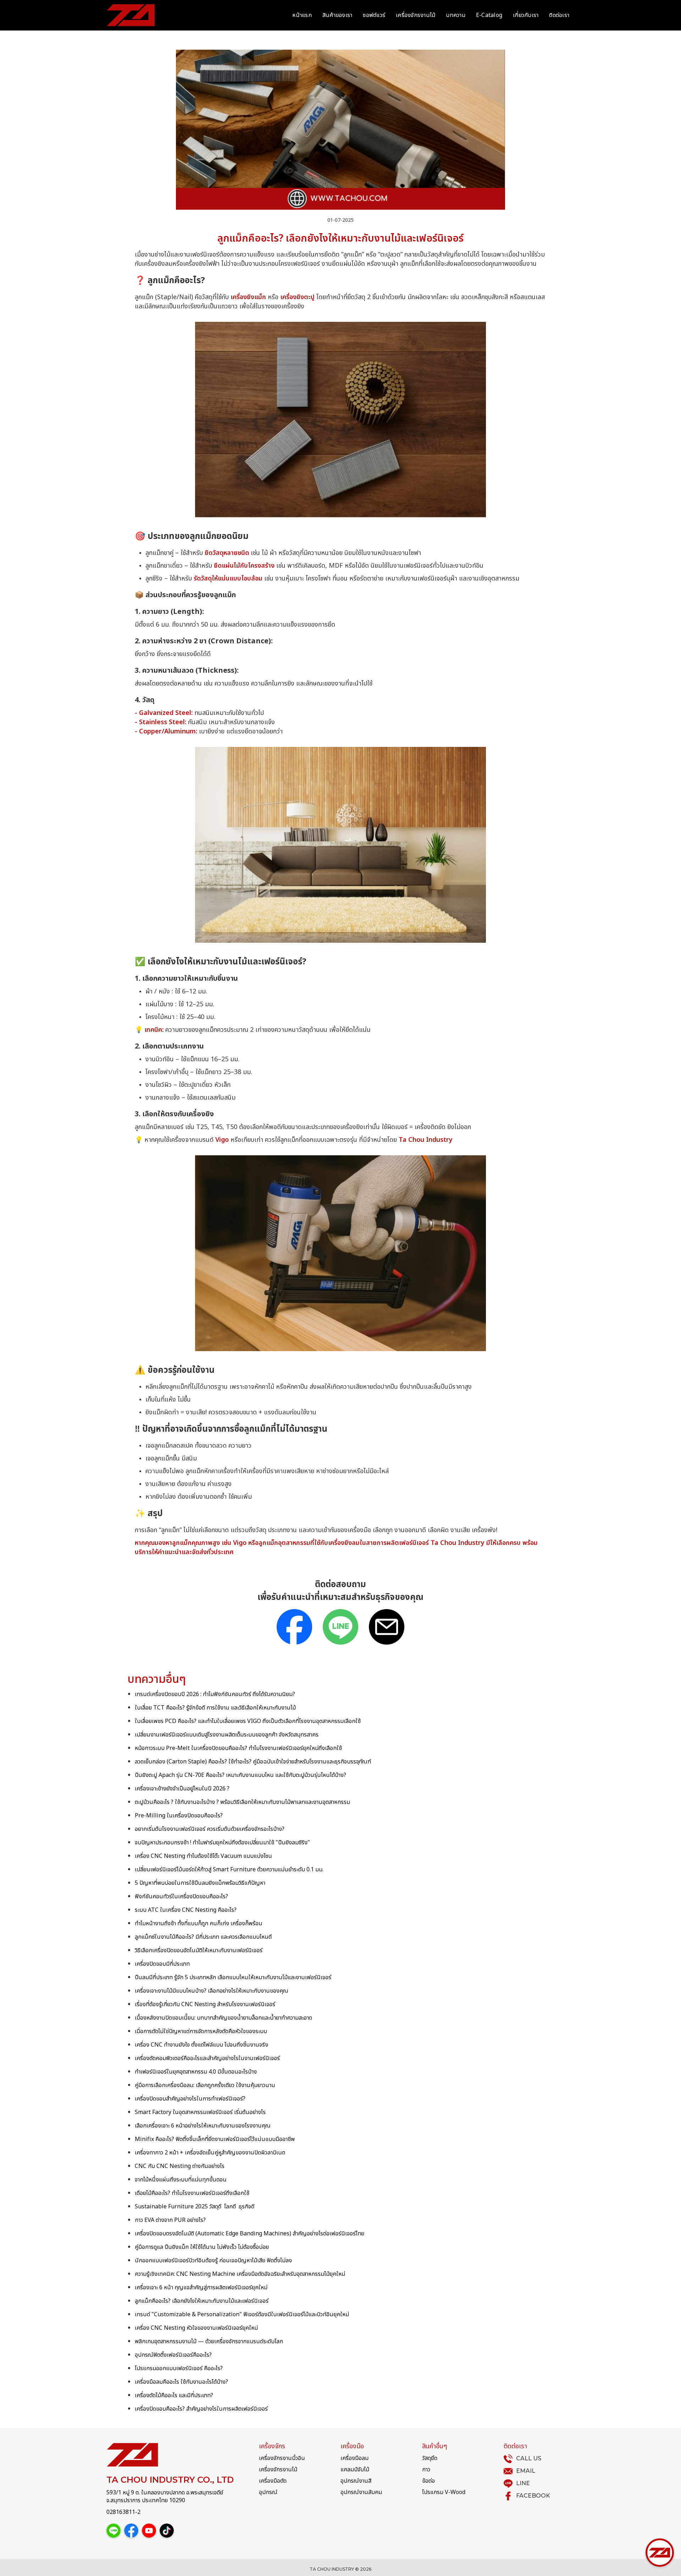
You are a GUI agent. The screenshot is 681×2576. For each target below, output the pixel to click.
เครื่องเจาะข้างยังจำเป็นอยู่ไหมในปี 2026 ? (182, 1789)
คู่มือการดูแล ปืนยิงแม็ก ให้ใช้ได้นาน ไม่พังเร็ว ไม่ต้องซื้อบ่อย (202, 2247)
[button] (660, 2553)
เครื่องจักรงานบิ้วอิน (282, 2458)
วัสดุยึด (430, 2458)
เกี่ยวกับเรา (526, 15)
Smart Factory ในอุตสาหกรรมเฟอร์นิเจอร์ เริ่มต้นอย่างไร (200, 2112)
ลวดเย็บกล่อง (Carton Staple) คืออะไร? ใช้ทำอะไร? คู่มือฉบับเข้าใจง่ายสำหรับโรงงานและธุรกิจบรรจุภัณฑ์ (253, 1762)
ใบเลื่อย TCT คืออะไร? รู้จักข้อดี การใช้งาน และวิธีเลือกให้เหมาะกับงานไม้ (215, 1708)
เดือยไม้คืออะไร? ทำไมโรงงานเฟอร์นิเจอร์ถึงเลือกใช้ (192, 2193)
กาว (426, 2470)
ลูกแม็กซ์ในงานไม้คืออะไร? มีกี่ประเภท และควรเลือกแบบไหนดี (203, 1937)
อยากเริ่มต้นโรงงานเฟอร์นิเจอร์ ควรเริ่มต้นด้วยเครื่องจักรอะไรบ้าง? (210, 1829)
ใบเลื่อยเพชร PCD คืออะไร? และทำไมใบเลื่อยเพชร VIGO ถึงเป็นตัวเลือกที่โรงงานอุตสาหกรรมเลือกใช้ (248, 1721)
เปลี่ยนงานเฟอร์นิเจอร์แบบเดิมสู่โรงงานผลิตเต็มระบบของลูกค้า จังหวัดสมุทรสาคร (227, 1735)
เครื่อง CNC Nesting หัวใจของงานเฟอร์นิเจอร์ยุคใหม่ (196, 2328)
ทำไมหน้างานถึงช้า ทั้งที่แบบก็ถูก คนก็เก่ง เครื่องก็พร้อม (198, 1923)
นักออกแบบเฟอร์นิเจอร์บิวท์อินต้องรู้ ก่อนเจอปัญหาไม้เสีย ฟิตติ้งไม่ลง (213, 2261)
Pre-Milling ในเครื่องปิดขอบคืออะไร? (179, 1816)
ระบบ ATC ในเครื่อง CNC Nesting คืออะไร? (186, 1910)
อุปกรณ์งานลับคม (361, 2492)
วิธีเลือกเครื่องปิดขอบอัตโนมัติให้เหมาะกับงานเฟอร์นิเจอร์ (199, 1950)
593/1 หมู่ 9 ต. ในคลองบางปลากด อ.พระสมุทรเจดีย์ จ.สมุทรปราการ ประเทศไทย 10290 (165, 2497)
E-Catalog (489, 15)
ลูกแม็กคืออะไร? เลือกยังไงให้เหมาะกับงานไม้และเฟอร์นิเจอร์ (202, 2301)
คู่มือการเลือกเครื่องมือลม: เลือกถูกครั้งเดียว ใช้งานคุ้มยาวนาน (205, 2085)
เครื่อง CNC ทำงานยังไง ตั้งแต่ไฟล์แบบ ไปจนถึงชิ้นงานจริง (201, 2045)
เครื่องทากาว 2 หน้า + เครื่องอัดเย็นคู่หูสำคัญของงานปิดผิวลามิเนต (210, 2153)
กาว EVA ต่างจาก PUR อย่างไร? (170, 2220)
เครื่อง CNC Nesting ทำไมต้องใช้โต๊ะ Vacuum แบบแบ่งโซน (203, 1856)
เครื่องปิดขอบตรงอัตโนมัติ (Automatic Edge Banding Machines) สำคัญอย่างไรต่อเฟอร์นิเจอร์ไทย (250, 2234)
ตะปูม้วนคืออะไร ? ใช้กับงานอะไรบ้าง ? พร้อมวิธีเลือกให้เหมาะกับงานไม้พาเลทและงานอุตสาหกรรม (242, 1802)
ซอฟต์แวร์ (374, 15)
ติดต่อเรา (559, 15)
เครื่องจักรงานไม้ (416, 15)
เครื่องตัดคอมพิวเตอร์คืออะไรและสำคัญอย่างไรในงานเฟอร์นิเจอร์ (207, 2058)
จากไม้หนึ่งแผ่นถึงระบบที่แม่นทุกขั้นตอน (181, 2180)
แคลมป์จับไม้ (355, 2470)
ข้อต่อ (428, 2481)
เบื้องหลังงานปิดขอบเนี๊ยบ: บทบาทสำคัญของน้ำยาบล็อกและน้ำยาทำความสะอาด (223, 2018)
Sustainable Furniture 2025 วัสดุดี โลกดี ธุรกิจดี (195, 2207)
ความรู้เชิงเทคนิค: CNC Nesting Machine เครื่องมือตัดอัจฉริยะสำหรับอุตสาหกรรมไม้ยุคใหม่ (240, 2274)
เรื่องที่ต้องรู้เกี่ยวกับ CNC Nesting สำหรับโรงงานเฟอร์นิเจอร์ (205, 2004)
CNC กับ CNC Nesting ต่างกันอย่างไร (180, 2166)
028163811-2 (123, 2512)
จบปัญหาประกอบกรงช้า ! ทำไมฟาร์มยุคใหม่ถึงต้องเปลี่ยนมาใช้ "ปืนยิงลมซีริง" (222, 1843)
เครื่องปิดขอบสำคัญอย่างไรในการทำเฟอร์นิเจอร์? (190, 2099)
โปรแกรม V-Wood (444, 2492)
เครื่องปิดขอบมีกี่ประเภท (162, 1964)
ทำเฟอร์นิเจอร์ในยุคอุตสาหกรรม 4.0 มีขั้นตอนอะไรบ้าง (196, 2072)
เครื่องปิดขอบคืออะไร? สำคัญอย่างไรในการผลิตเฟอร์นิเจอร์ (201, 2409)
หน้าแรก (302, 15)
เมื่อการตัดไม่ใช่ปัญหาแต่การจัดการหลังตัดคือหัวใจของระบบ (201, 2031)
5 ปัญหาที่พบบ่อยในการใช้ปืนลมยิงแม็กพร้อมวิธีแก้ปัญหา (200, 1883)
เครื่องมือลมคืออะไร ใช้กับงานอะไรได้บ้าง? (181, 2382)
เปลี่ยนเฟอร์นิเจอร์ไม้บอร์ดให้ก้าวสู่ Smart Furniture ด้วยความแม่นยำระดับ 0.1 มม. (229, 1870)
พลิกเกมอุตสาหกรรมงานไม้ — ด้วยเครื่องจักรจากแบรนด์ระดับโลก (209, 2341)
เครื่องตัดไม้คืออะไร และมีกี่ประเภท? (174, 2395)
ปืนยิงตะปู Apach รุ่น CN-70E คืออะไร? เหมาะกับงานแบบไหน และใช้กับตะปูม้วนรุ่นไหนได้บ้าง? (240, 1775)
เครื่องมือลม (355, 2458)
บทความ (456, 15)
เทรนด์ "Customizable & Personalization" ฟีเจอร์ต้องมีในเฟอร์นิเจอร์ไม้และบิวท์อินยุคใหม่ (242, 2314)
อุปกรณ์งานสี (356, 2481)
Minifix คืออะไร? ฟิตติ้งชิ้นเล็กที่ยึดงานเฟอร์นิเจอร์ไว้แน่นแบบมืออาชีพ (215, 2139)
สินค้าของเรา (337, 15)
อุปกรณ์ (268, 2492)
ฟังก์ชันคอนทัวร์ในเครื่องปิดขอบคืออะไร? (181, 1897)
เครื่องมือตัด (273, 2481)
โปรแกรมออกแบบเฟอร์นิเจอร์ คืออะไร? (179, 2368)
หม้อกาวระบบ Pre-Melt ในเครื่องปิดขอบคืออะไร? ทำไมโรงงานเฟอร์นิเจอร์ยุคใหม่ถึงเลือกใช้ (238, 1748)
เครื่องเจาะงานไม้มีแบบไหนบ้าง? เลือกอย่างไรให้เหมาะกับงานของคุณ (212, 1991)
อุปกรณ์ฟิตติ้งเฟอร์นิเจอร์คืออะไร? (173, 2355)
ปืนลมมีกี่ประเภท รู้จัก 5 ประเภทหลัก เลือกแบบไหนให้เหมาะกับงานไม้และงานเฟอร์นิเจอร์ (233, 1977)
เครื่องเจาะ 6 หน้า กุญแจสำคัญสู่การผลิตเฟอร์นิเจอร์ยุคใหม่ (201, 2288)
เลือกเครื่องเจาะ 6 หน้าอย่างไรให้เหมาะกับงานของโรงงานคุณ (203, 2126)
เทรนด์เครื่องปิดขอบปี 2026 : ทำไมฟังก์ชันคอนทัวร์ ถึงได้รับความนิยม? (215, 1694)
